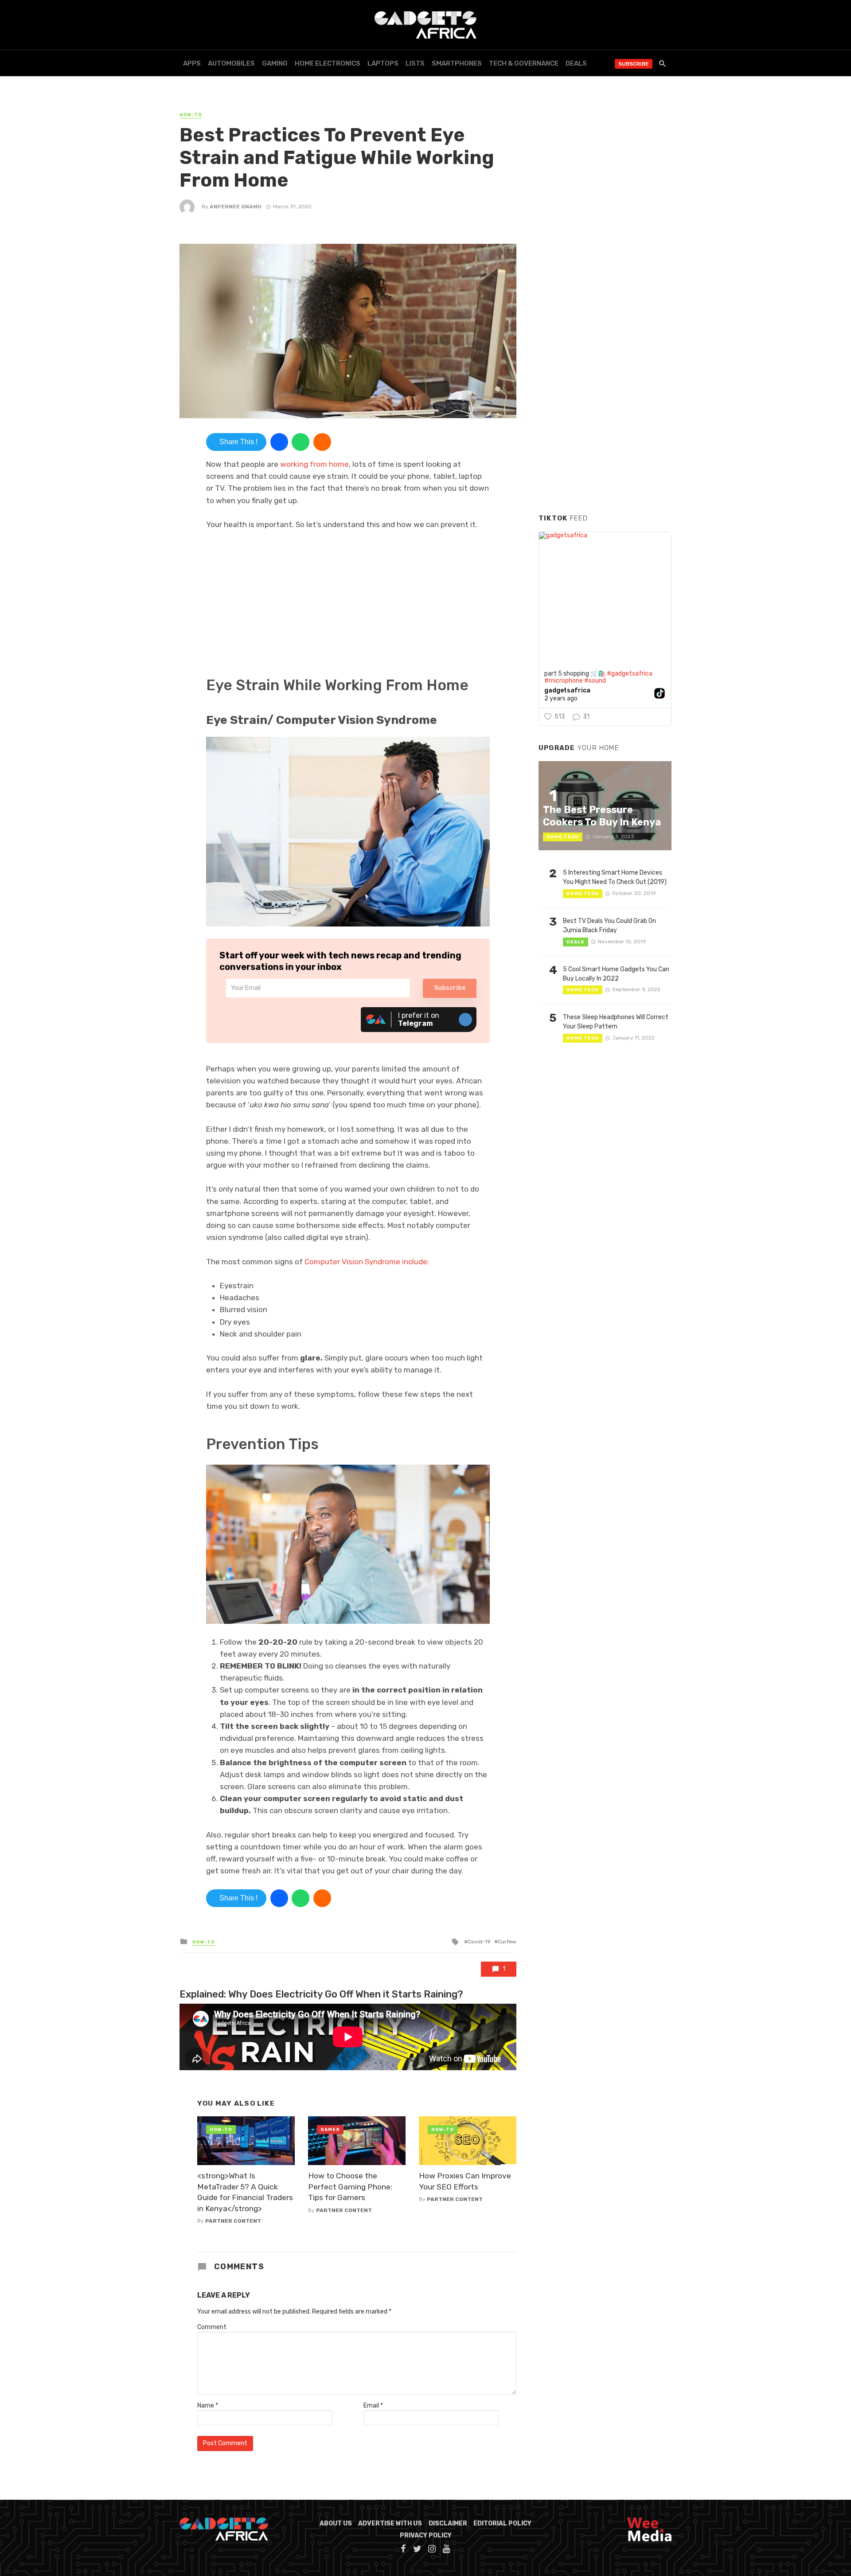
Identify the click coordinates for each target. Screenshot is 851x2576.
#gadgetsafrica (630, 674)
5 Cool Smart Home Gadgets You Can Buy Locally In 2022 (616, 974)
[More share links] (322, 442)
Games (330, 2130)
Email (373, 2406)
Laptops (383, 63)
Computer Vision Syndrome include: (367, 1262)
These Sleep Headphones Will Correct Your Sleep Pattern (616, 1022)
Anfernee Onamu (236, 207)
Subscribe (634, 64)
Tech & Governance (524, 63)
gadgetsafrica (567, 691)
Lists (415, 63)
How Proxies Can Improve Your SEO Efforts (465, 2181)
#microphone (564, 681)
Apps (192, 63)
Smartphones (457, 63)
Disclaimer (448, 2523)
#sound (595, 681)
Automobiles (231, 63)
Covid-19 (479, 1942)
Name (208, 2406)
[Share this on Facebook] (279, 442)
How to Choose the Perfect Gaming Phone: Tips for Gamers (350, 2187)
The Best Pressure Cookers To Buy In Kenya (602, 816)
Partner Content (233, 2221)
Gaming (275, 63)
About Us (336, 2523)
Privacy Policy (426, 2535)
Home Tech (563, 837)
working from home (314, 464)
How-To (191, 115)
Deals (576, 63)
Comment (212, 2327)
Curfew (507, 1942)
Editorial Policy (502, 2523)
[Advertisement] (605, 372)
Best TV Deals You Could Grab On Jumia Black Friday (609, 926)
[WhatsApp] (301, 442)
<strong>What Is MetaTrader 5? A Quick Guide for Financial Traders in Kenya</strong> (245, 2192)
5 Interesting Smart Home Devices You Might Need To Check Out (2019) (615, 877)
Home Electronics (328, 63)
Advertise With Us (390, 2523)
